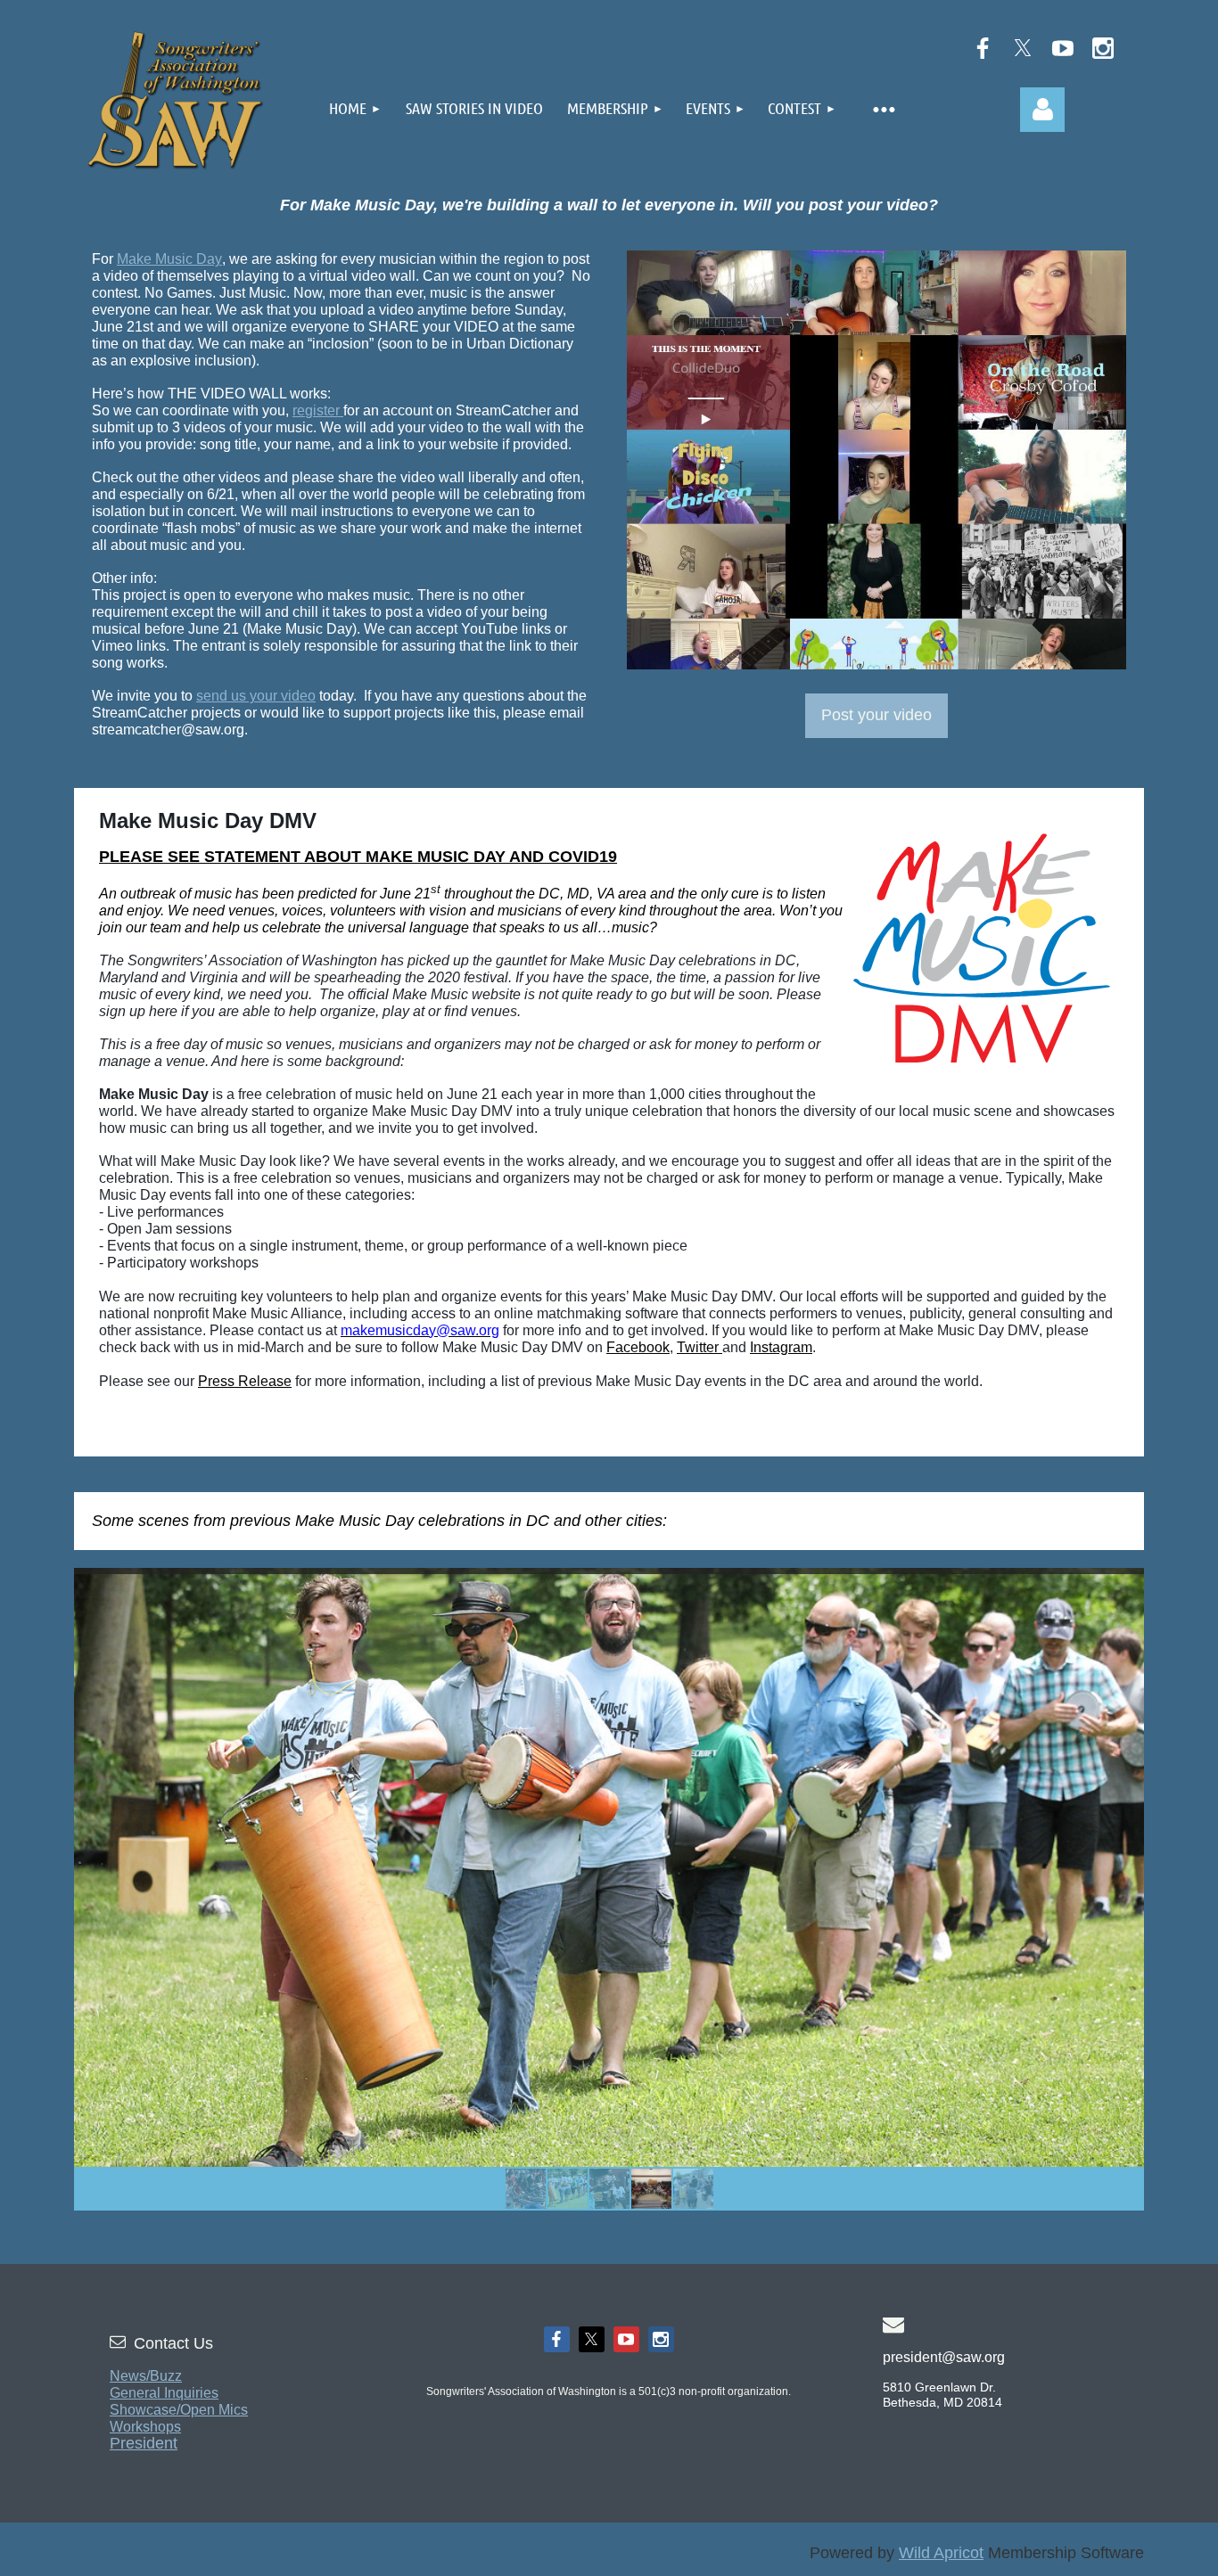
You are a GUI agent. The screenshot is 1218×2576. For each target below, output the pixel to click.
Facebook (638, 1347)
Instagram (781, 1347)
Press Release (245, 1381)
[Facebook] (983, 48)
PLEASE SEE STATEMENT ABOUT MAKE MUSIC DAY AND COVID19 (358, 857)
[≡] (883, 106)
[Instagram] (1103, 48)
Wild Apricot (941, 2553)
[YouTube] (1063, 48)
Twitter (700, 1347)
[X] (1023, 48)
